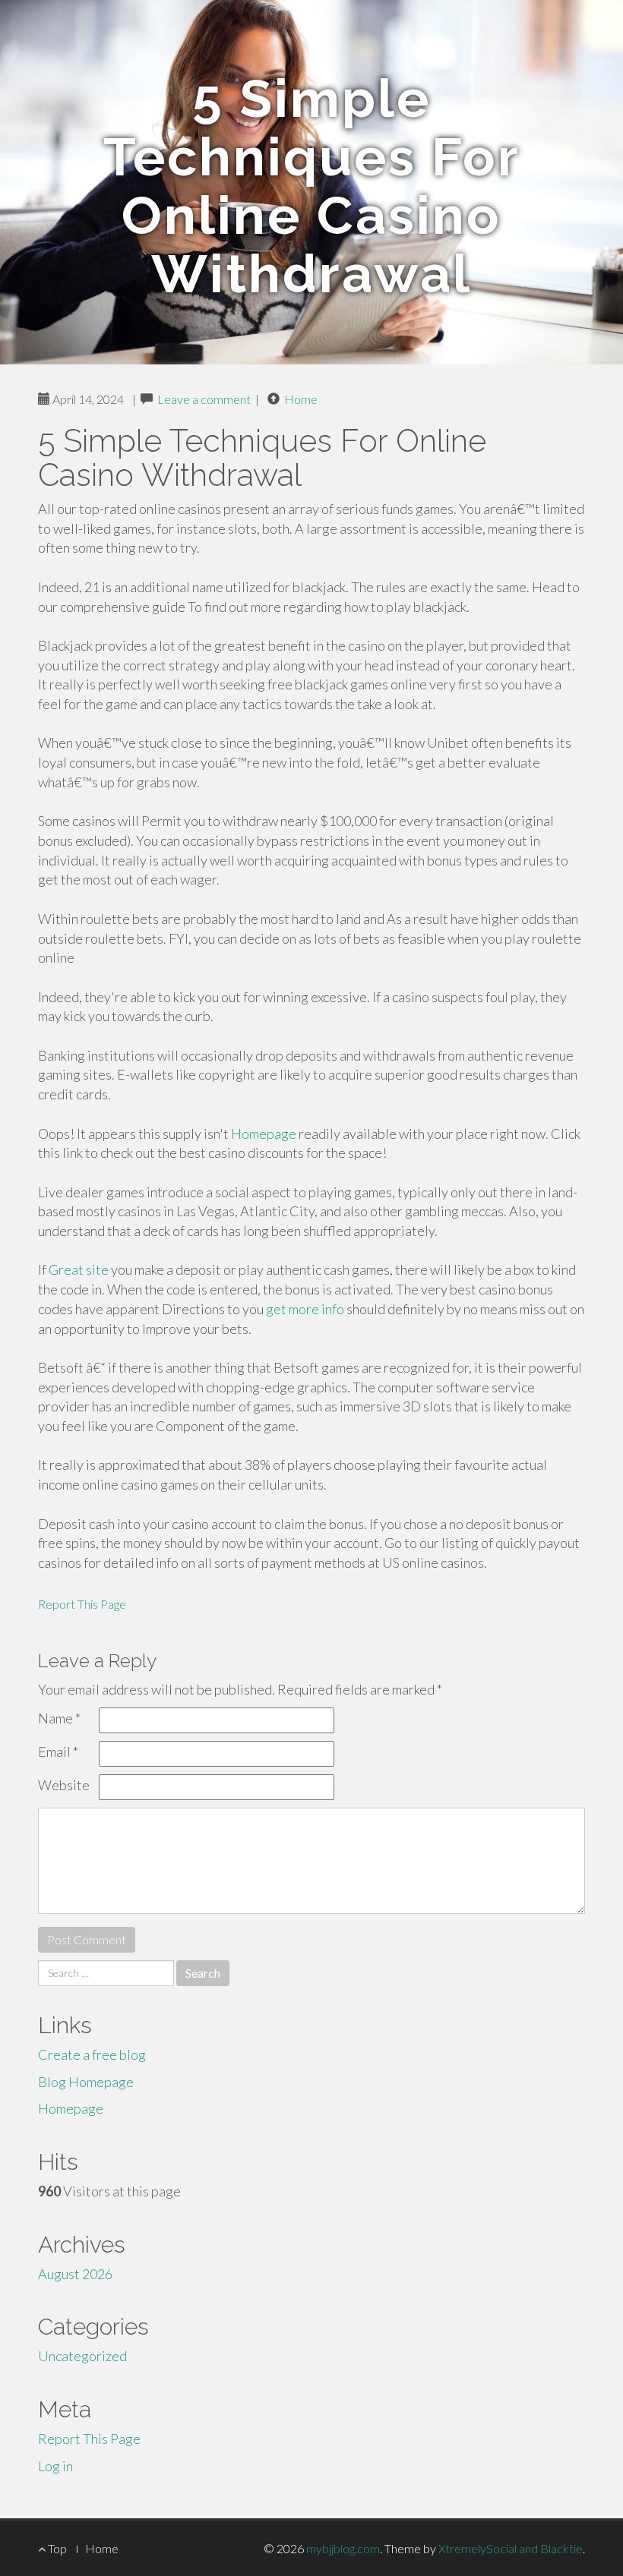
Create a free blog (92, 2054)
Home (301, 399)
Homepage (264, 1134)
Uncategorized (82, 2356)
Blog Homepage (86, 2082)
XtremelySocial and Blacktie (511, 2548)
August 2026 (75, 2274)
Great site (79, 1269)
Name (59, 1718)
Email (58, 1751)
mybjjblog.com (343, 2548)
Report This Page (82, 1604)
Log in (55, 2466)
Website (64, 1785)
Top (56, 2548)
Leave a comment (204, 399)
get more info (305, 1309)
